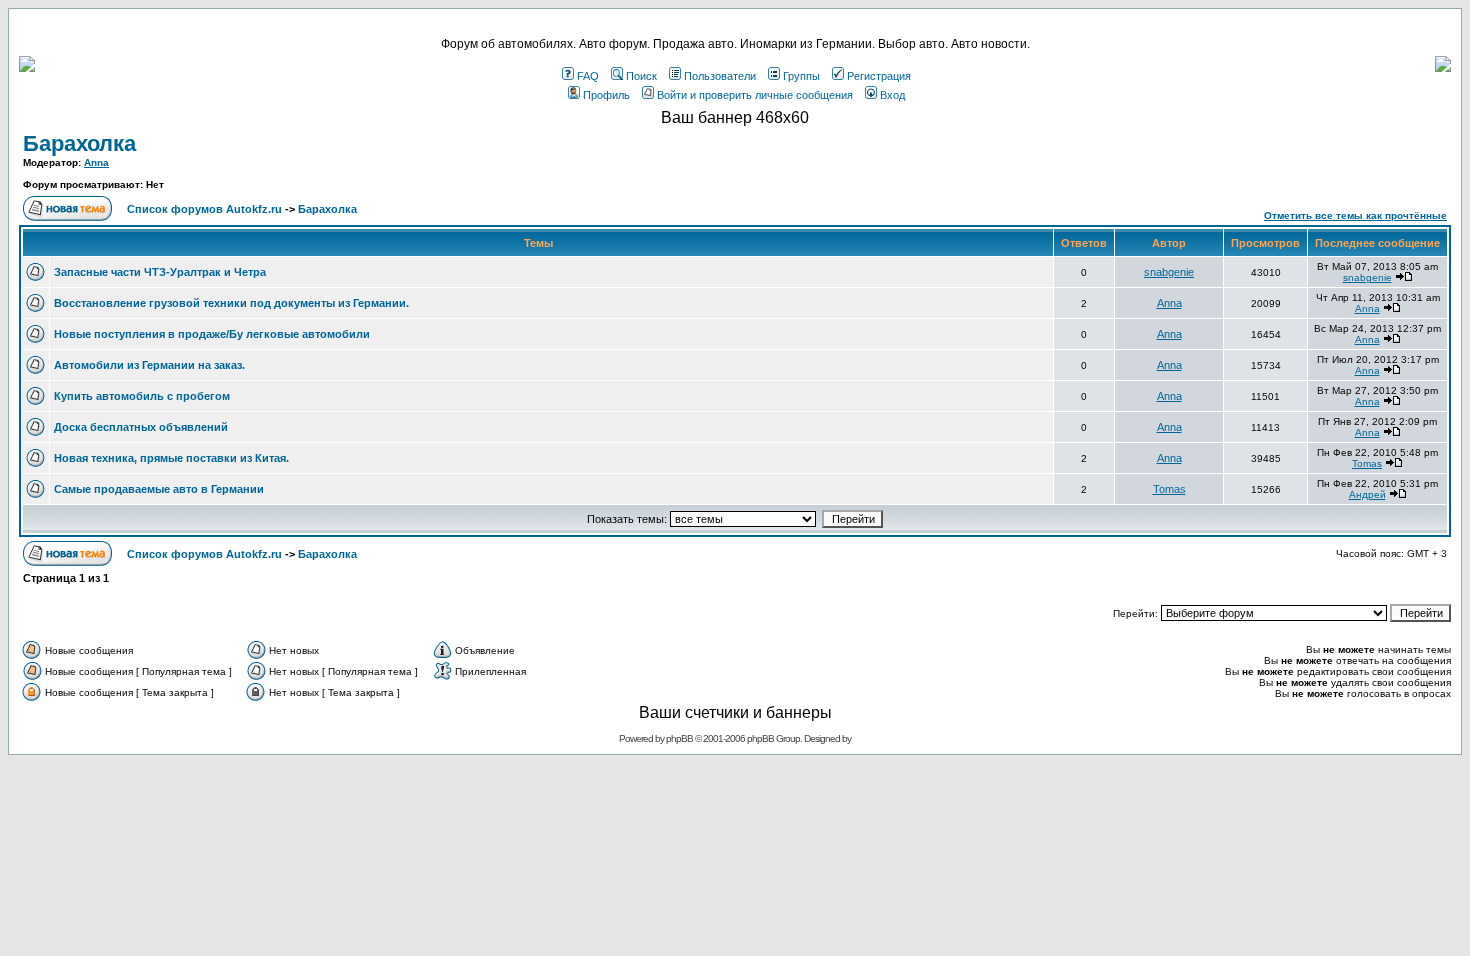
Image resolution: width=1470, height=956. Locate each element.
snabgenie (1169, 272)
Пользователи (720, 76)
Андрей (1367, 494)
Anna (96, 162)
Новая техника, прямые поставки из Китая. (171, 458)
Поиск (641, 76)
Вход (892, 95)
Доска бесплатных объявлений (141, 427)
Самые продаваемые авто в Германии (159, 489)
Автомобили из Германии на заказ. (149, 365)
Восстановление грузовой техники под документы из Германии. (231, 303)
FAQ (588, 76)
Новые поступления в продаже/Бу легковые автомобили (212, 334)
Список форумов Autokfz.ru (204, 209)
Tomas (1367, 463)
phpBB (679, 738)
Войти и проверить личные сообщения (755, 95)
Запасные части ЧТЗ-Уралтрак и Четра (160, 272)
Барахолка (79, 143)
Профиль (606, 95)
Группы (801, 76)
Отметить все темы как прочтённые (1355, 215)
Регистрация (879, 76)
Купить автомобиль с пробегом (142, 396)
